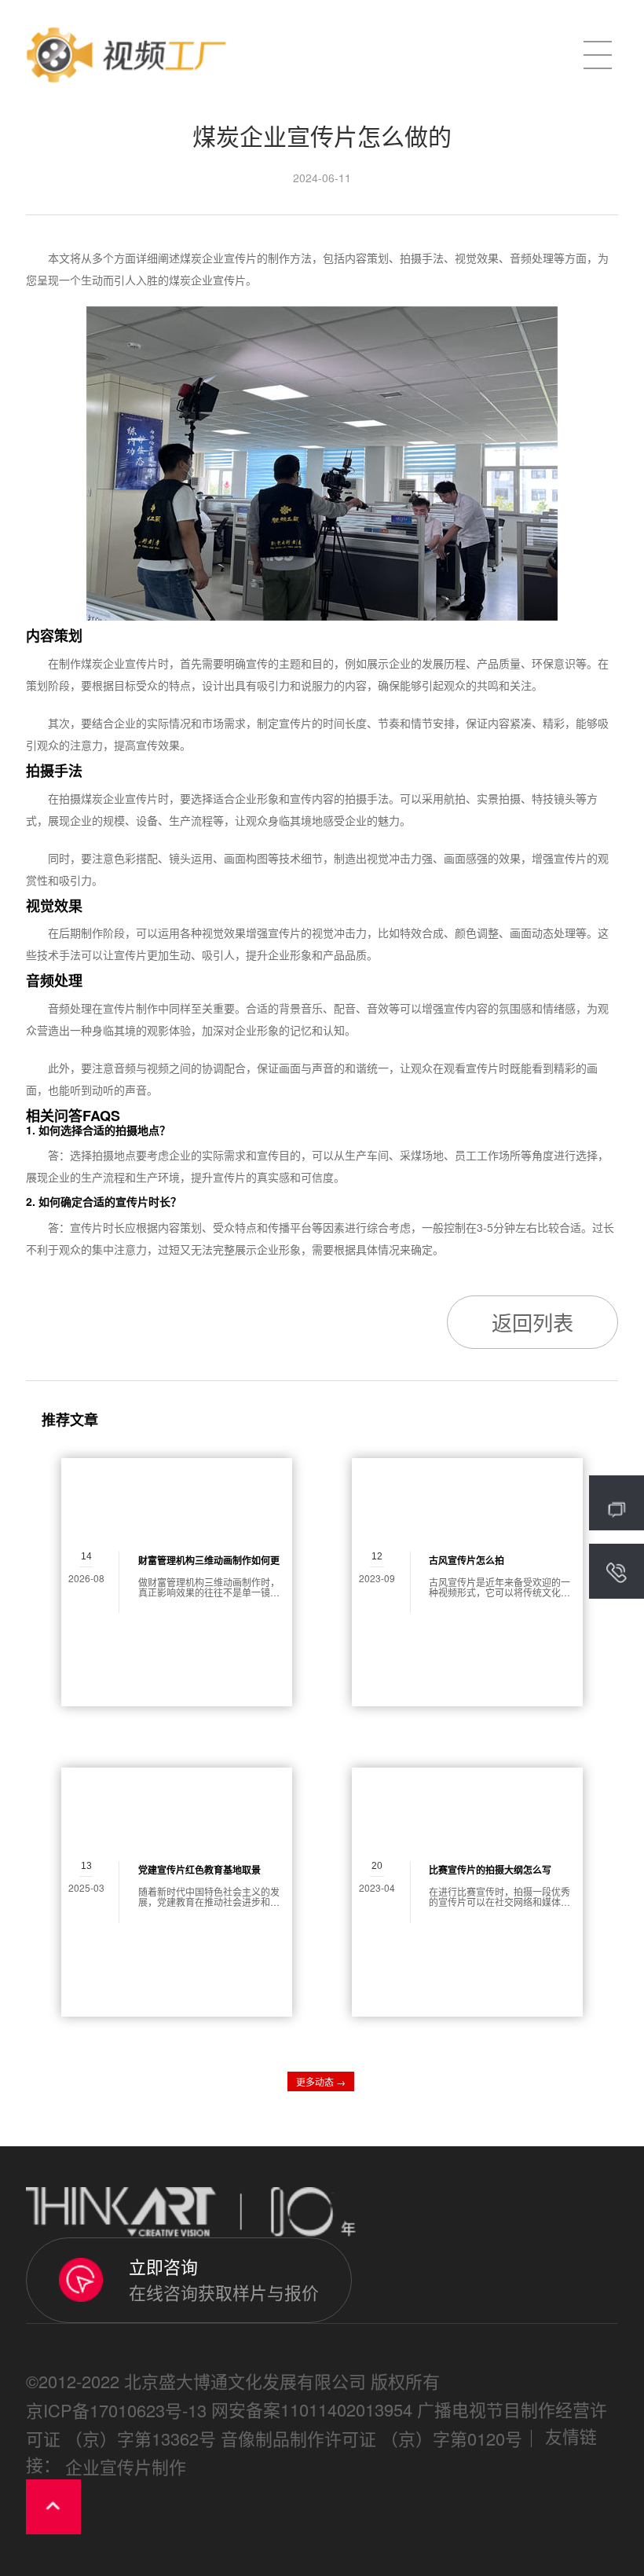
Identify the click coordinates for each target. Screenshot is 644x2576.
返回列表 (532, 1322)
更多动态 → (321, 2081)
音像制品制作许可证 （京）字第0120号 (371, 2438)
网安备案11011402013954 (312, 2409)
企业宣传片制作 (126, 2466)
